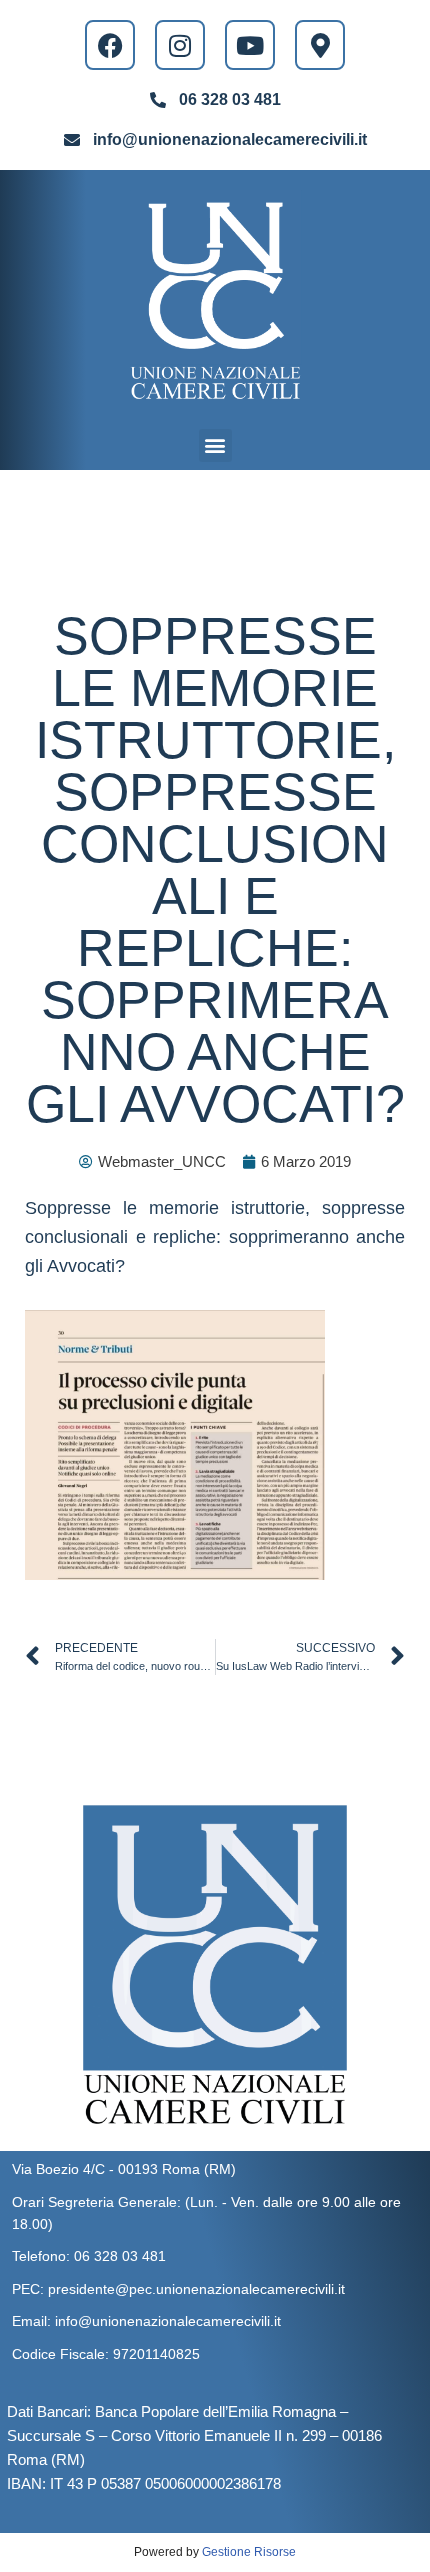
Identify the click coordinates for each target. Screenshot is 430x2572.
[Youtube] (250, 45)
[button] (215, 445)
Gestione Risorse (249, 2552)
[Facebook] (110, 45)
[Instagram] (180, 45)
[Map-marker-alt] (320, 45)
